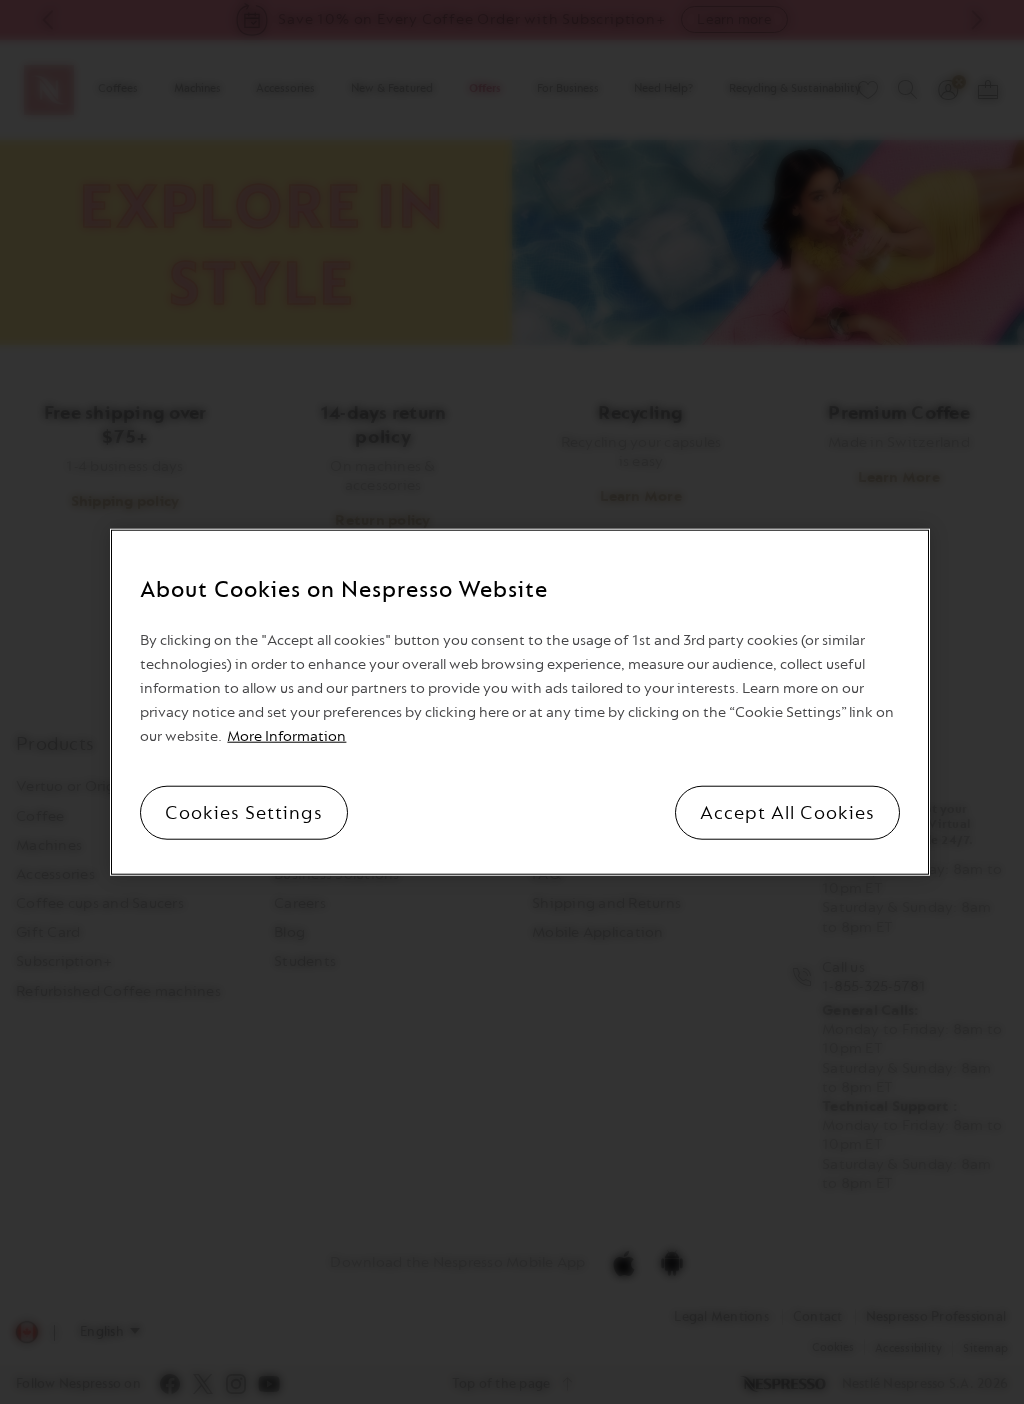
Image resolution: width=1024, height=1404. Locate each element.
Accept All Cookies (787, 812)
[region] (519, 702)
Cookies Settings (244, 812)
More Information (286, 735)
